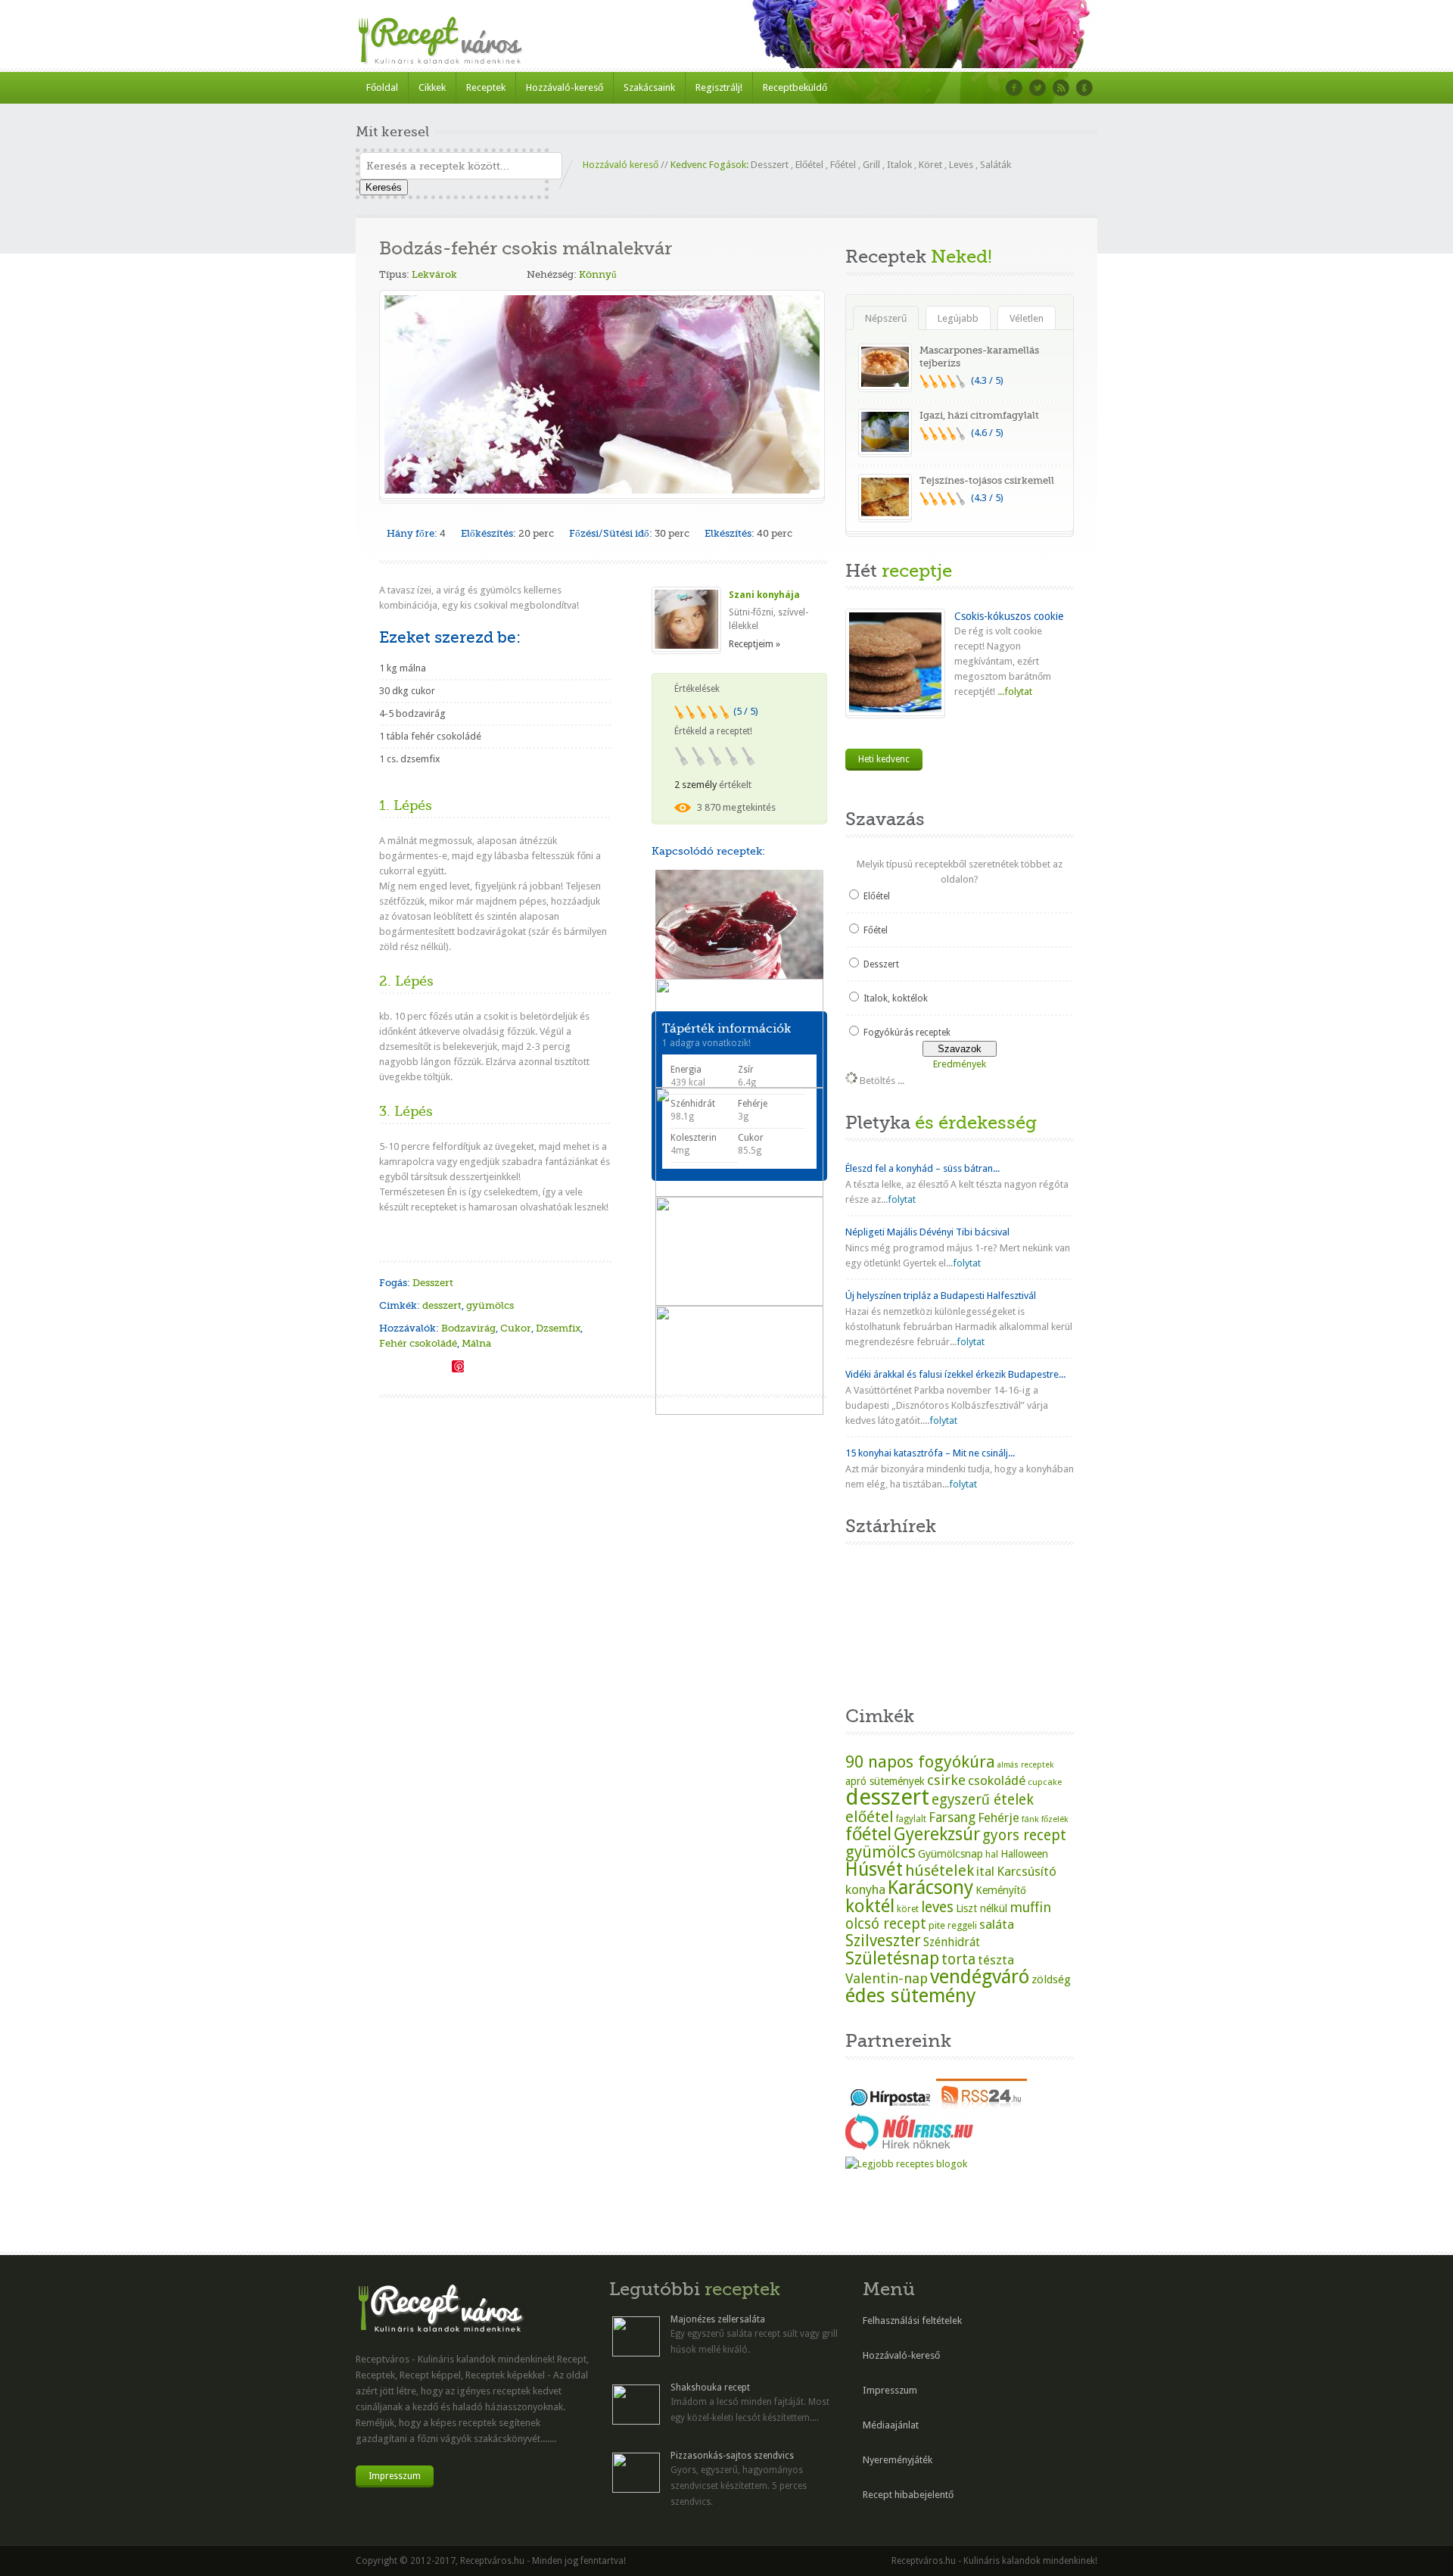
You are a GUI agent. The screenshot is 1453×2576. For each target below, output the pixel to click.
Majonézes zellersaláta (718, 2319)
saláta (997, 1924)
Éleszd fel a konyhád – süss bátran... (923, 1168)
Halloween (1024, 1854)
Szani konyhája (764, 595)
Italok (899, 165)
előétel (870, 1817)
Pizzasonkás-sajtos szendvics (732, 2456)
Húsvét (874, 1869)
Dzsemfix (558, 1328)
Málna (476, 1343)
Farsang (952, 1818)
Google (1084, 88)
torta (958, 1959)
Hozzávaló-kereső (565, 87)
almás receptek (1025, 1765)
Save (458, 1366)
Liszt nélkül (982, 1908)
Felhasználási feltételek (912, 2321)
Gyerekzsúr (937, 1834)
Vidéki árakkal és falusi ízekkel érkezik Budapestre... (955, 1374)
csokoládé (997, 1780)
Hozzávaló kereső (621, 165)
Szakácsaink (649, 87)
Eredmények (960, 1064)
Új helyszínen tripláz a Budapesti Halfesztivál (941, 1296)
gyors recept (1024, 1835)
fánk (1030, 1819)
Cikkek (432, 87)
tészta (996, 1960)
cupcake (1045, 1782)
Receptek (486, 87)
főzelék (1055, 1819)
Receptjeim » (755, 644)
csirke (946, 1780)
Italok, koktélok (896, 998)
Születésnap (892, 1958)
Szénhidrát (952, 1942)
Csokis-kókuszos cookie (1009, 616)
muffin (1030, 1907)
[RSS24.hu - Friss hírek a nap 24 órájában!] (982, 2106)
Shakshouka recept (710, 2388)
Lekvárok (434, 274)
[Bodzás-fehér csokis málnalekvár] (385, 1365)
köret (908, 1909)
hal (992, 1855)
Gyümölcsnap (951, 1854)
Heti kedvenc (884, 759)
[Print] (440, 1365)
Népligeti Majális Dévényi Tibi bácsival (927, 1232)
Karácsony (930, 1888)
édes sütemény (911, 1995)
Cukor (516, 1328)
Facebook (1014, 88)
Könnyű (598, 274)
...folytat (1014, 692)
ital (985, 1871)
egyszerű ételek (983, 1800)
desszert (442, 1305)
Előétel (809, 165)
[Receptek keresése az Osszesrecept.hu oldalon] (906, 2164)
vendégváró (980, 1976)
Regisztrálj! (719, 87)
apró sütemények (885, 1781)
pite (937, 1925)
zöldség (1051, 1980)
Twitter (1038, 88)
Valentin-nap (887, 1978)
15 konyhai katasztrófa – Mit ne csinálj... (930, 1453)
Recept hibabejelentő (908, 2495)
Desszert (770, 165)
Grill (871, 165)
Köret (930, 165)
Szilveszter (883, 1941)
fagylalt (911, 1819)
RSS (1061, 88)
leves (937, 1907)
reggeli (962, 1925)
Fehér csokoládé (418, 1343)
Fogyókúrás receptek (907, 1033)
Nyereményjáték (898, 2460)
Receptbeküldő (795, 87)
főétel (868, 1834)
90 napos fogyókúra (920, 1761)
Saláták (996, 165)
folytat (902, 1199)
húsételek (940, 1870)
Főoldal (382, 87)
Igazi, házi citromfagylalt (979, 415)
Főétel (843, 165)
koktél (870, 1906)
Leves (961, 165)
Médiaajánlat (891, 2425)
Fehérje (999, 1818)
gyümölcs (490, 1305)
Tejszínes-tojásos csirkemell (987, 480)
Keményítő (1001, 1890)
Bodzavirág (468, 1328)
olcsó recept (886, 1924)
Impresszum (395, 2476)
